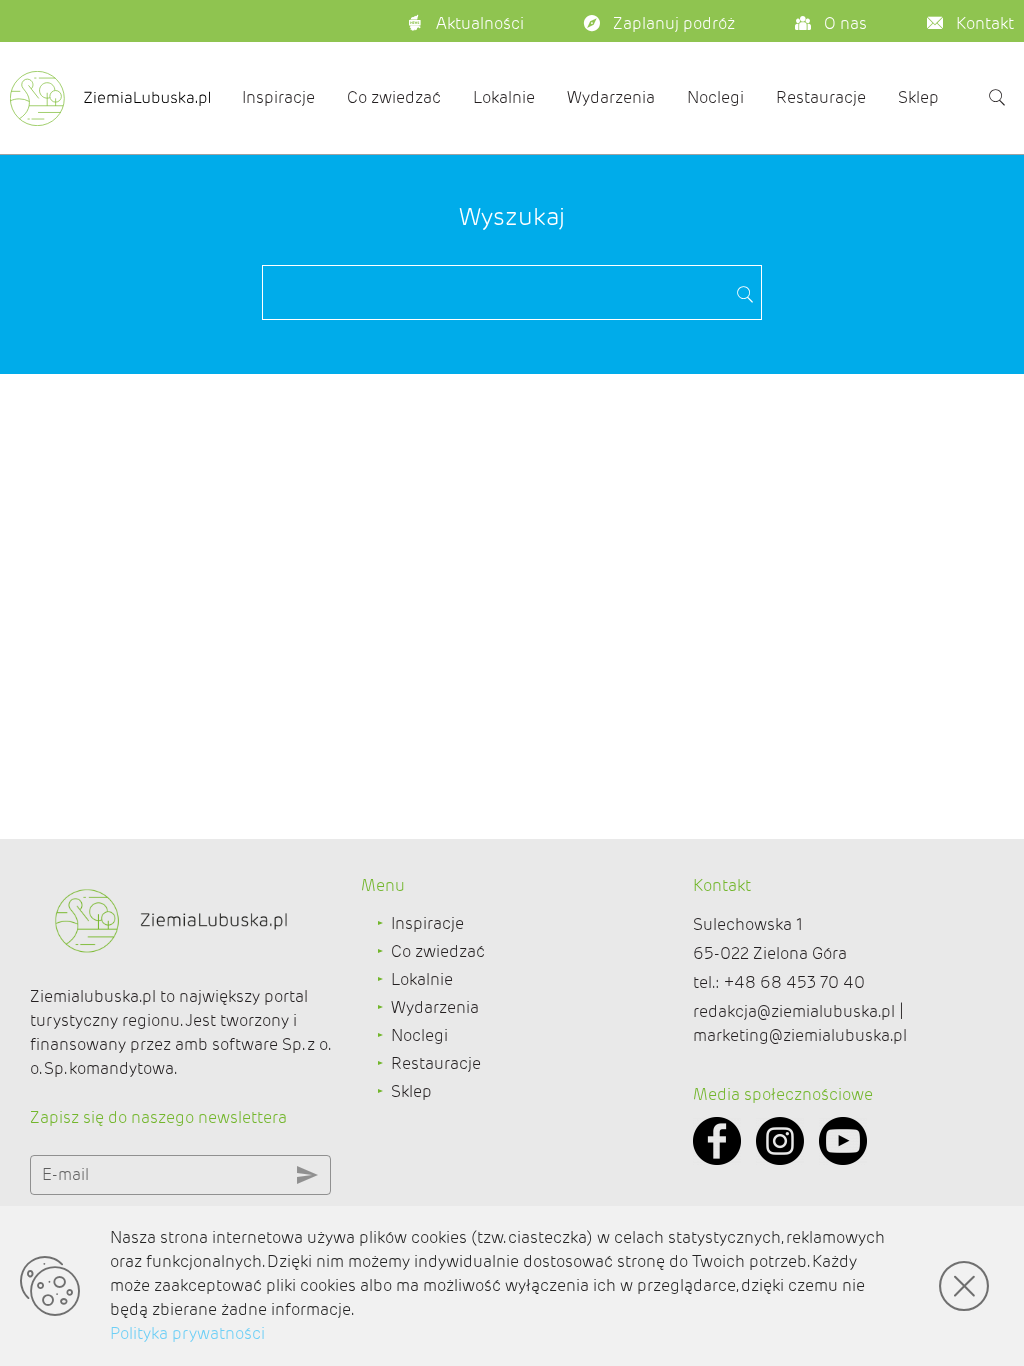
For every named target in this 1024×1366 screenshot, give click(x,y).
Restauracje (821, 97)
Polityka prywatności (187, 1333)
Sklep (918, 97)
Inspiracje (278, 97)
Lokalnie (504, 97)
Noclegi (715, 97)
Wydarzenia (611, 97)
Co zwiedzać (394, 97)
